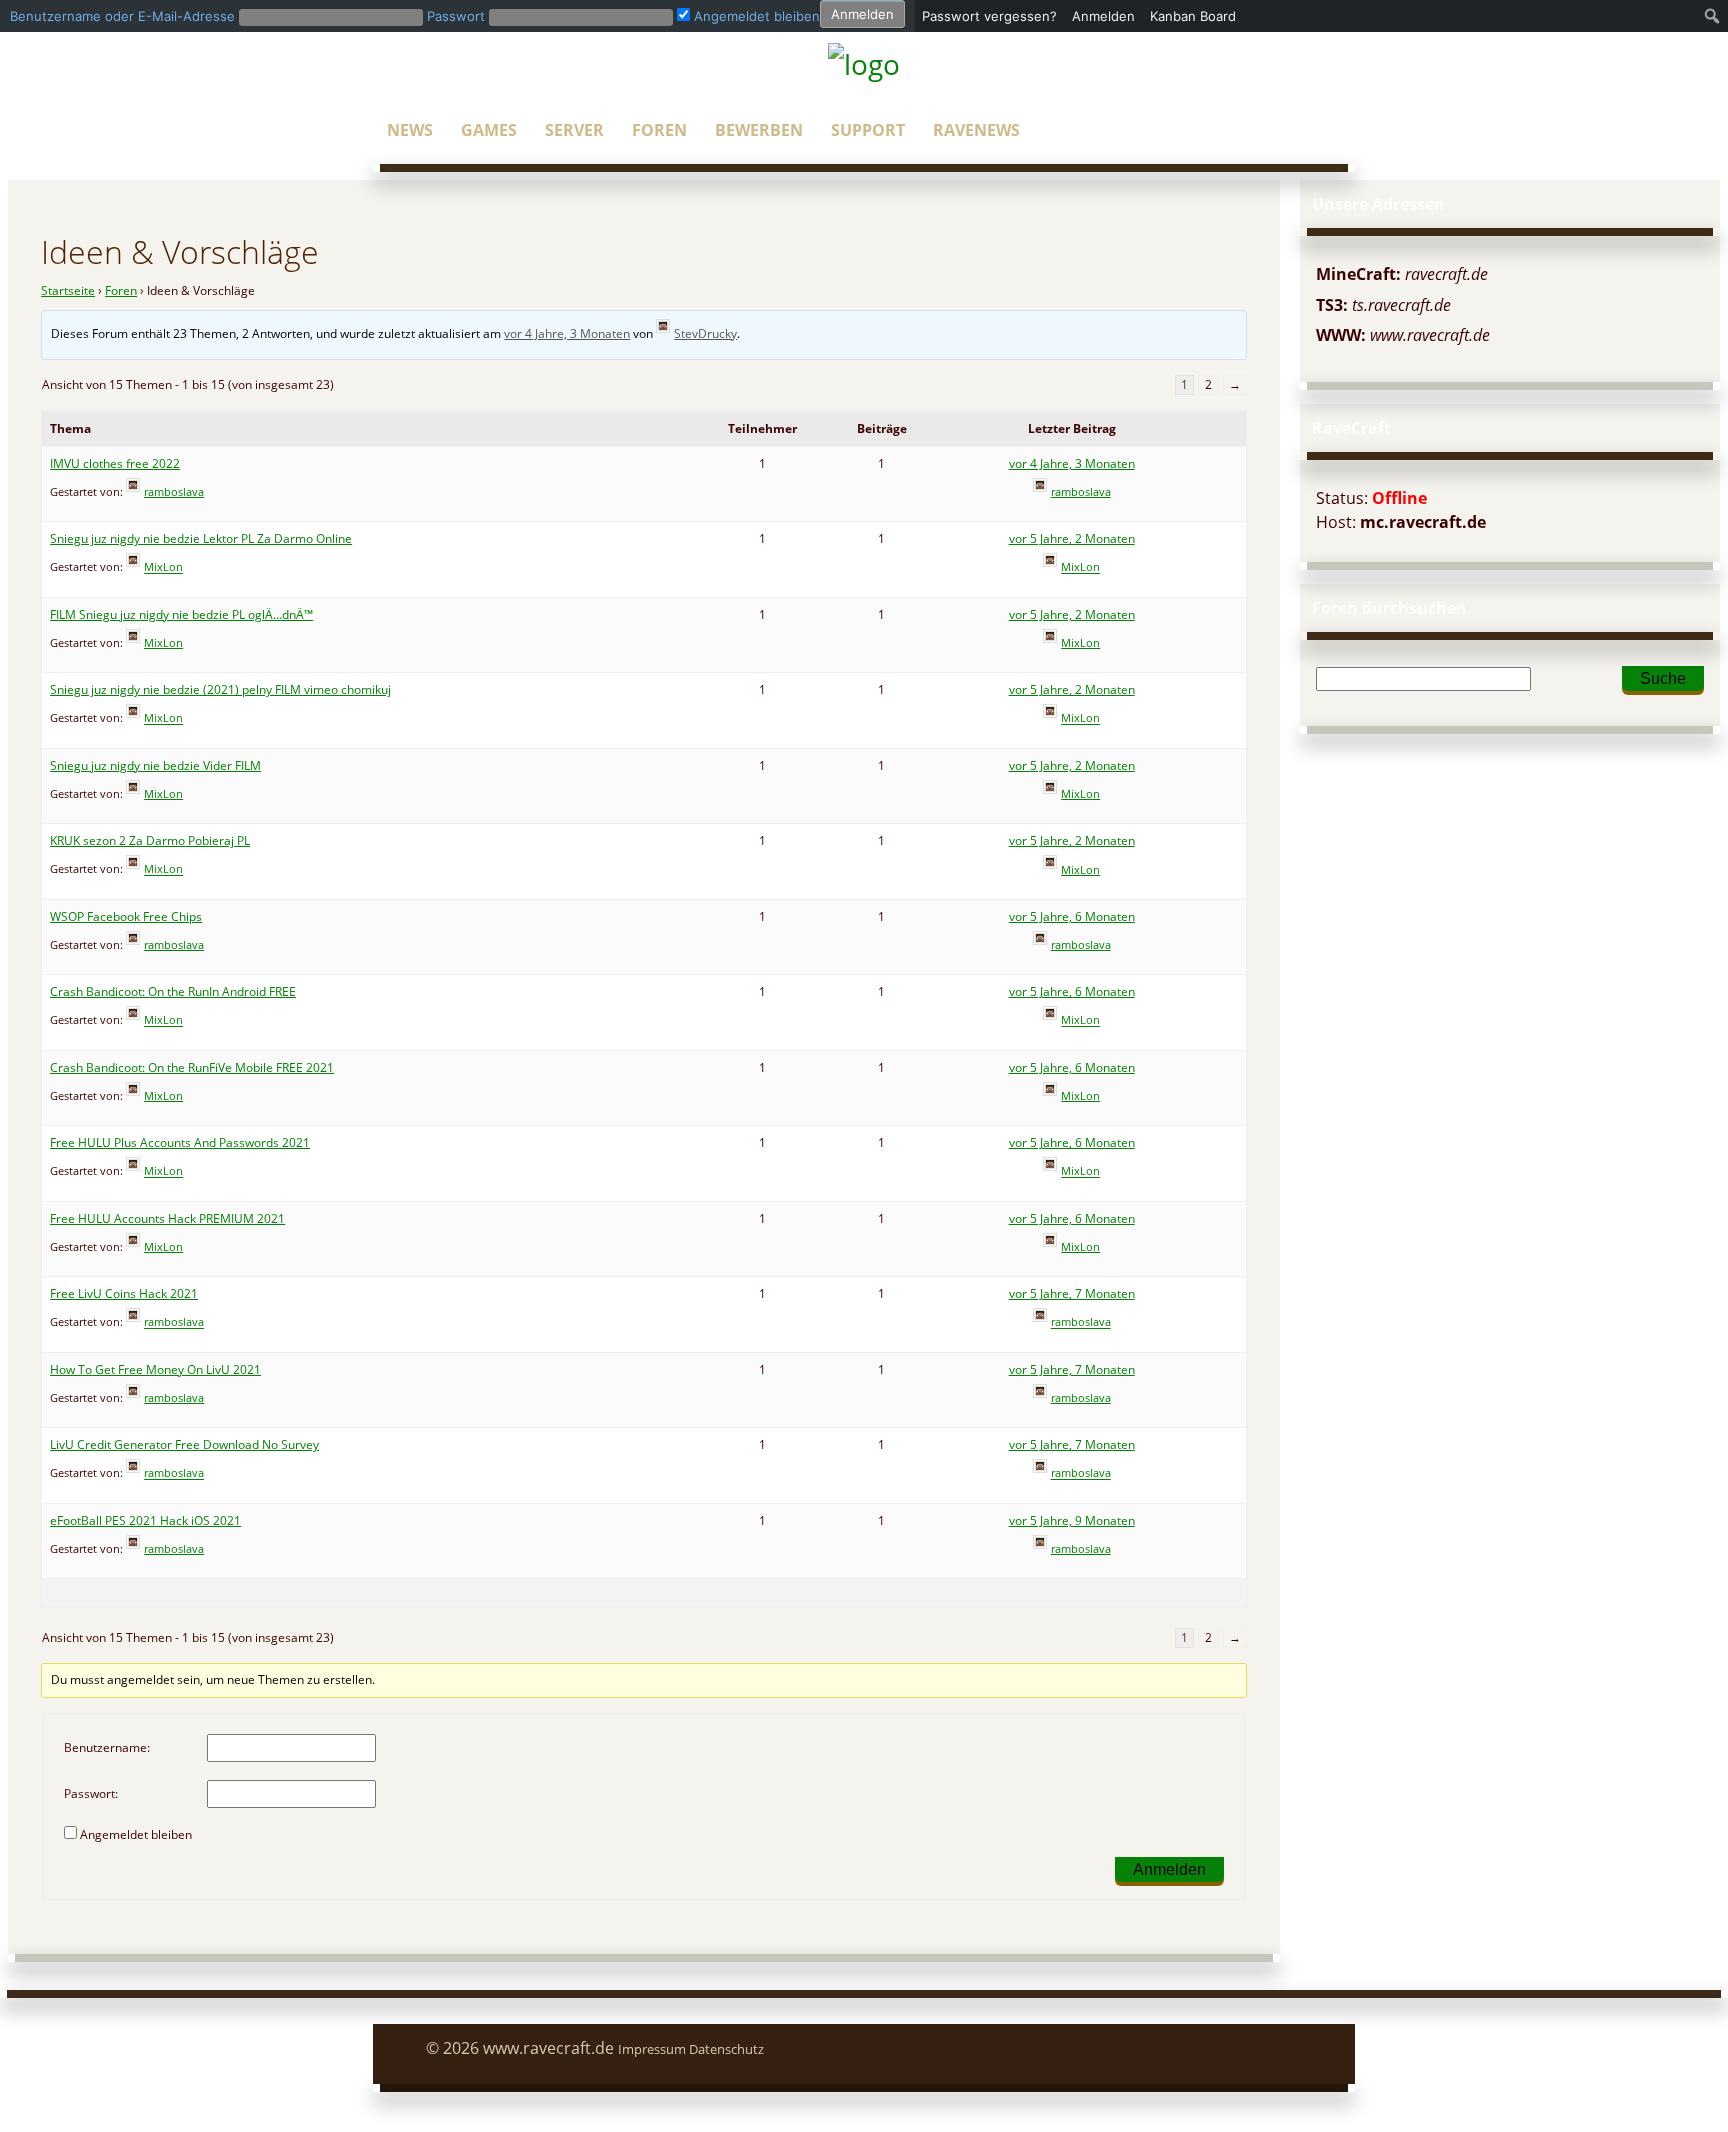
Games (489, 130)
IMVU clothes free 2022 (115, 463)
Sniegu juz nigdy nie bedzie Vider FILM (155, 765)
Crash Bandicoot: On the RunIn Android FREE (173, 991)
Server (574, 130)
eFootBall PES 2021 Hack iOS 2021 (145, 1520)
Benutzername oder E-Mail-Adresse (122, 16)
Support (868, 130)
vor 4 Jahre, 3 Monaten (567, 333)
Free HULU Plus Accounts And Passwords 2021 (180, 1142)
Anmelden (1169, 1869)
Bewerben (759, 130)
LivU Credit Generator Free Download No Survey (184, 1444)
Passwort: (91, 1793)
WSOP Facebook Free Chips (126, 916)
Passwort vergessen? (989, 16)
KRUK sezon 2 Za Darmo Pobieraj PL (150, 840)
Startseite (68, 290)
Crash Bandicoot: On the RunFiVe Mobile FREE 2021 (192, 1067)
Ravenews (976, 130)
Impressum (652, 2049)
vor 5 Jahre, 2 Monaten (1072, 538)
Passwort (456, 16)
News (410, 130)
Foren (659, 130)
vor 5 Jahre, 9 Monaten (1072, 1520)
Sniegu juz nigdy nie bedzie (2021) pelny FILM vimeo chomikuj (220, 689)
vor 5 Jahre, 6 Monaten (1072, 916)
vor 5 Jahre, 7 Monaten (1072, 1293)
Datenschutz (726, 2049)
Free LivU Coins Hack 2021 (124, 1293)
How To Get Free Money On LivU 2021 (155, 1369)
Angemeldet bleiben (136, 1834)
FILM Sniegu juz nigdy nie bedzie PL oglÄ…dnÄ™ (181, 614)
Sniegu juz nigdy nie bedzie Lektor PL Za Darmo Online (201, 538)
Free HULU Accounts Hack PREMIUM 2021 (167, 1218)
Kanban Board (1193, 16)
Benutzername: (107, 1747)
